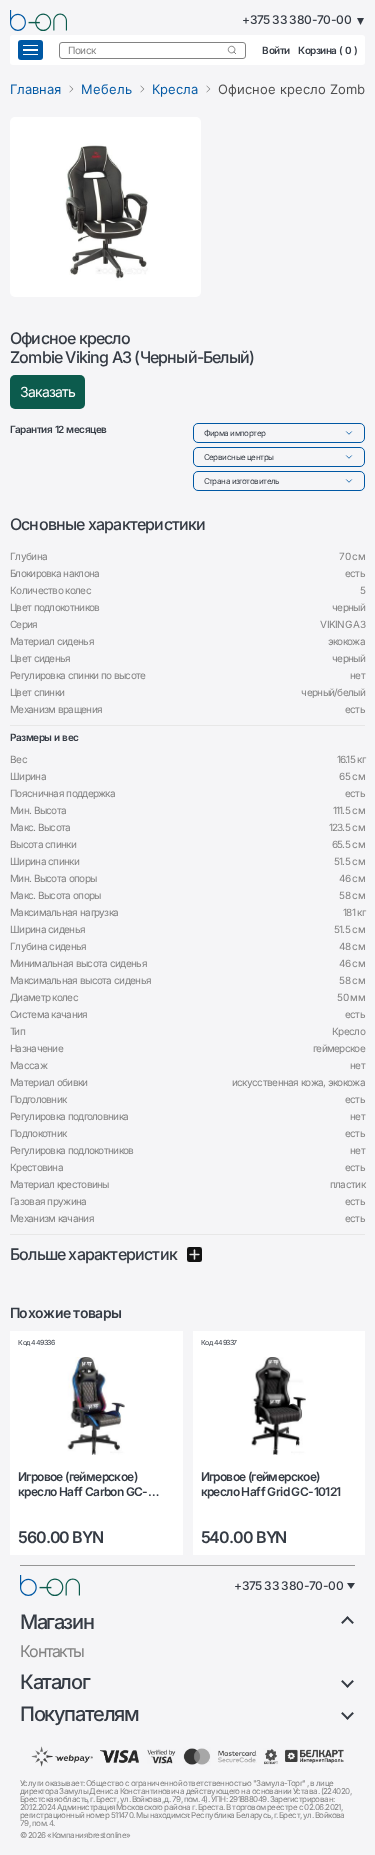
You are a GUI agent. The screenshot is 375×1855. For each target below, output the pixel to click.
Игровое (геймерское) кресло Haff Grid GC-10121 (271, 1484)
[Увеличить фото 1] (105, 207)
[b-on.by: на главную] (38, 20)
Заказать (47, 391)
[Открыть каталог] (30, 50)
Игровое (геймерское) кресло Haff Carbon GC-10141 (83, 1485)
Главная (35, 89)
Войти (276, 50)
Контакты (52, 1651)
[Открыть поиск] (232, 50)
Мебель (106, 89)
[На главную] (50, 1585)
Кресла (175, 89)
